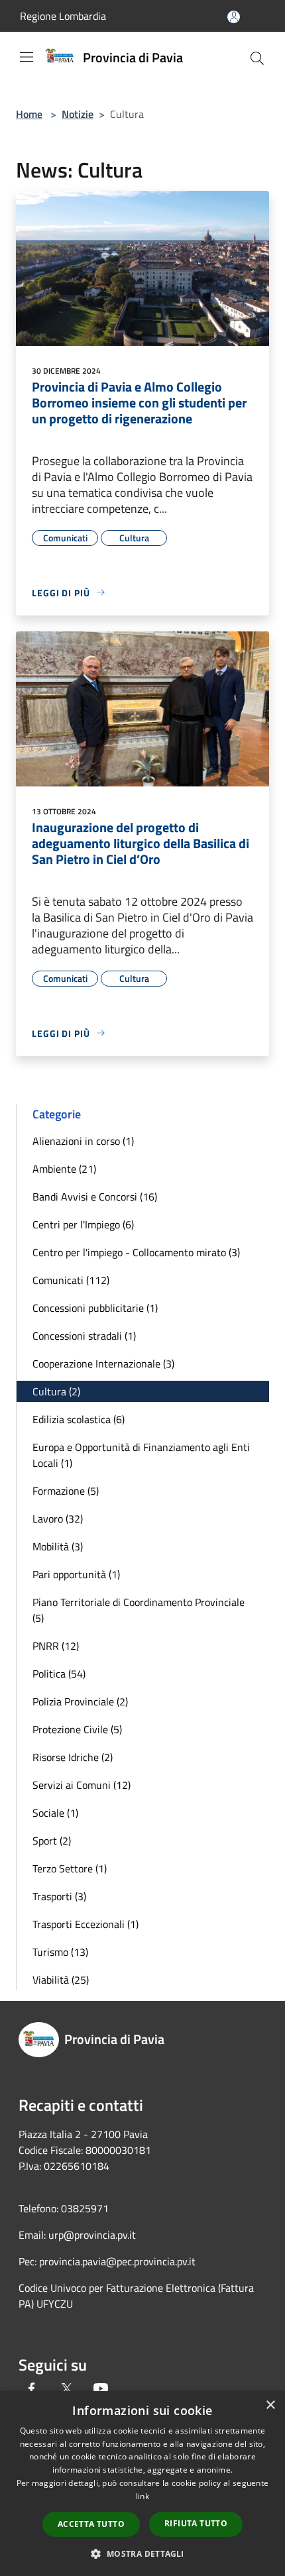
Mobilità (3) (58, 1546)
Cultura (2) (56, 1391)
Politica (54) (59, 1674)
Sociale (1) (55, 1813)
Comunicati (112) (71, 1280)
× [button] (270, 2405)
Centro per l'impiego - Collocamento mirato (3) (136, 1252)
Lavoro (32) (58, 1519)
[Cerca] (257, 58)
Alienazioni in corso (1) (83, 1141)
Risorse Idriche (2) (73, 1757)
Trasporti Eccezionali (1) (85, 1924)
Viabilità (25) (61, 1980)
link (142, 2496)
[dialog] (142, 2484)
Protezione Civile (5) (77, 1729)
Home (29, 114)
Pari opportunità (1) (76, 1574)
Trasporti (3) (59, 1896)
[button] (142, 2553)
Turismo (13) (60, 1952)
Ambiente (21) (64, 1169)
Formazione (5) (66, 1491)
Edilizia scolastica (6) (79, 1419)
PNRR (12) (56, 1646)
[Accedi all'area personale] (234, 17)
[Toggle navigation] (27, 57)
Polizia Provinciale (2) (80, 1701)
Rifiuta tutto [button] (196, 2523)
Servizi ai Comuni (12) (82, 1785)
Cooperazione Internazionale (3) (103, 1364)
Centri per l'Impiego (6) (83, 1224)
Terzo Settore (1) (70, 1868)
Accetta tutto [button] (91, 2524)
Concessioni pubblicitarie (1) (95, 1308)
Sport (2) (52, 1841)
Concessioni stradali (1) (84, 1336)
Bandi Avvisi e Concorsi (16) (95, 1197)
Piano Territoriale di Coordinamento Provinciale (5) (139, 1610)
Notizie (78, 114)
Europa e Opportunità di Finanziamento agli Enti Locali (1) (141, 1455)
